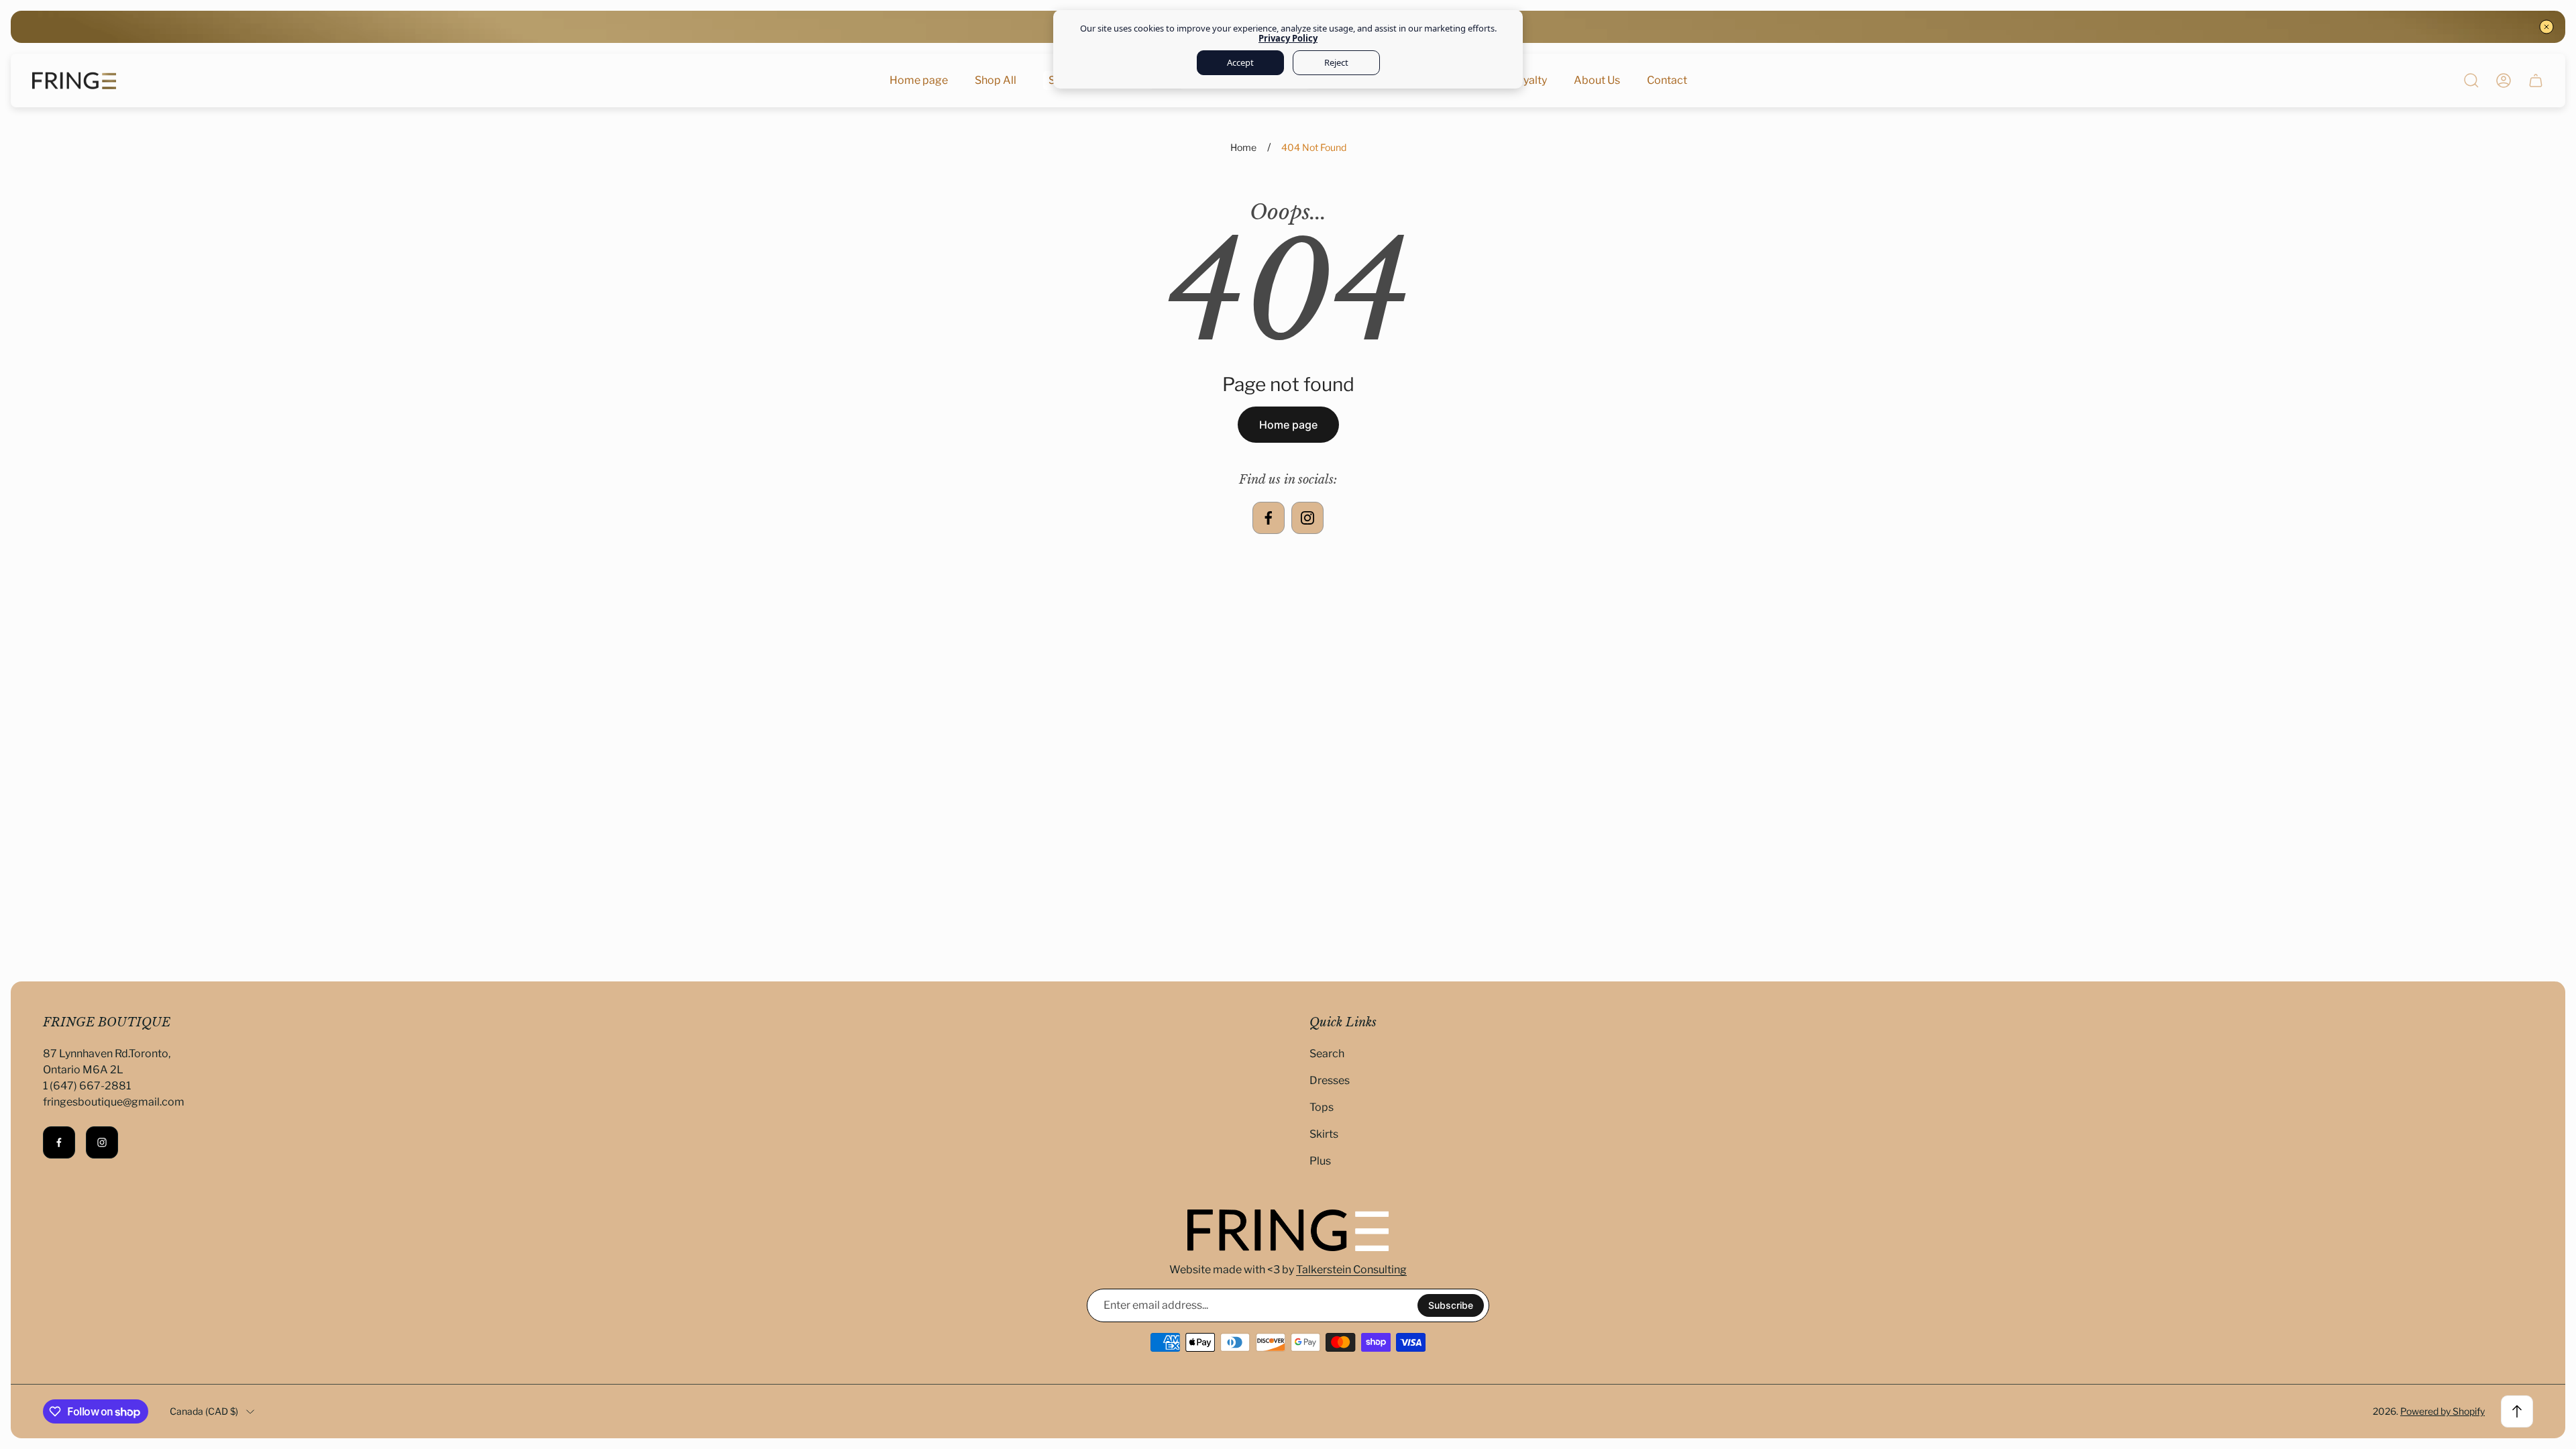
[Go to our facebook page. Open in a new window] (1269, 518)
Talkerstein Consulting (1351, 1270)
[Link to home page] (1288, 1230)
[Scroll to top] (2517, 1411)
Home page (1288, 425)
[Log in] (2504, 80)
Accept (1240, 62)
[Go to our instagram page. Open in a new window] (1307, 518)
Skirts (1324, 1134)
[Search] (2471, 80)
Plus (1320, 1161)
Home (1243, 147)
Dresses (1330, 1080)
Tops (1322, 1107)
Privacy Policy (1288, 38)
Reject (1336, 62)
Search (1327, 1054)
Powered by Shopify (2443, 1411)
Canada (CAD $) (204, 1411)
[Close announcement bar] (2546, 27)
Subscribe (1451, 1305)
